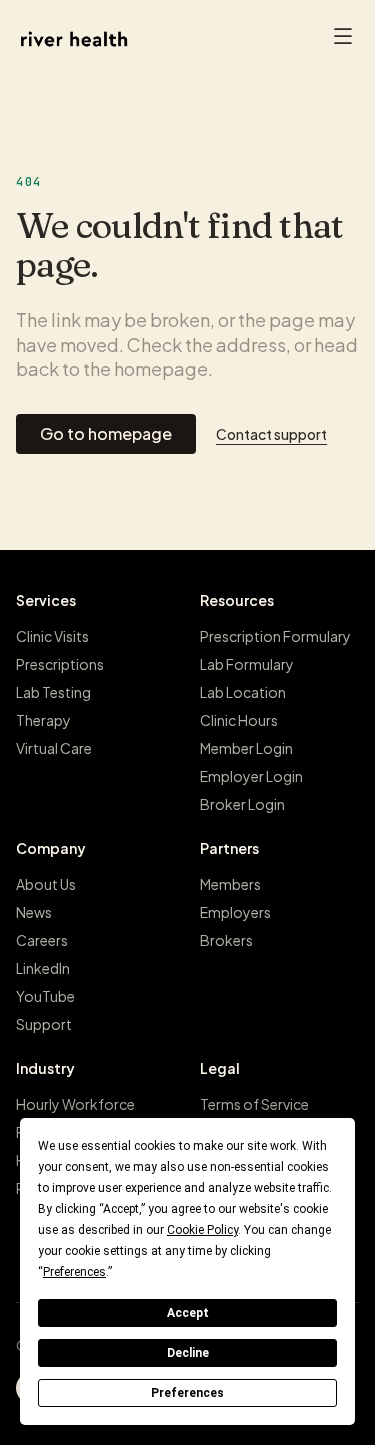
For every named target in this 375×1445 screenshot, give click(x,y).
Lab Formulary (247, 664)
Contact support (271, 434)
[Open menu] (343, 39)
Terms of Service (254, 1104)
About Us (46, 884)
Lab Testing (53, 692)
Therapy (43, 720)
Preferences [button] (74, 1272)
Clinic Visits (52, 636)
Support (44, 1024)
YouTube (45, 996)
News (34, 912)
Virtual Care (54, 748)
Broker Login (242, 804)
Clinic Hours (239, 720)
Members (230, 884)
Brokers (226, 940)
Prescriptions (60, 664)
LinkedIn (43, 968)
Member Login (246, 748)
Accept (188, 1313)
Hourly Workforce (75, 1104)
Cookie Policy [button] (202, 1230)
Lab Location (243, 692)
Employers (235, 912)
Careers (42, 940)
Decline (188, 1353)
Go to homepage (106, 433)
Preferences (187, 1393)
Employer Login (251, 776)
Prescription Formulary (275, 636)
